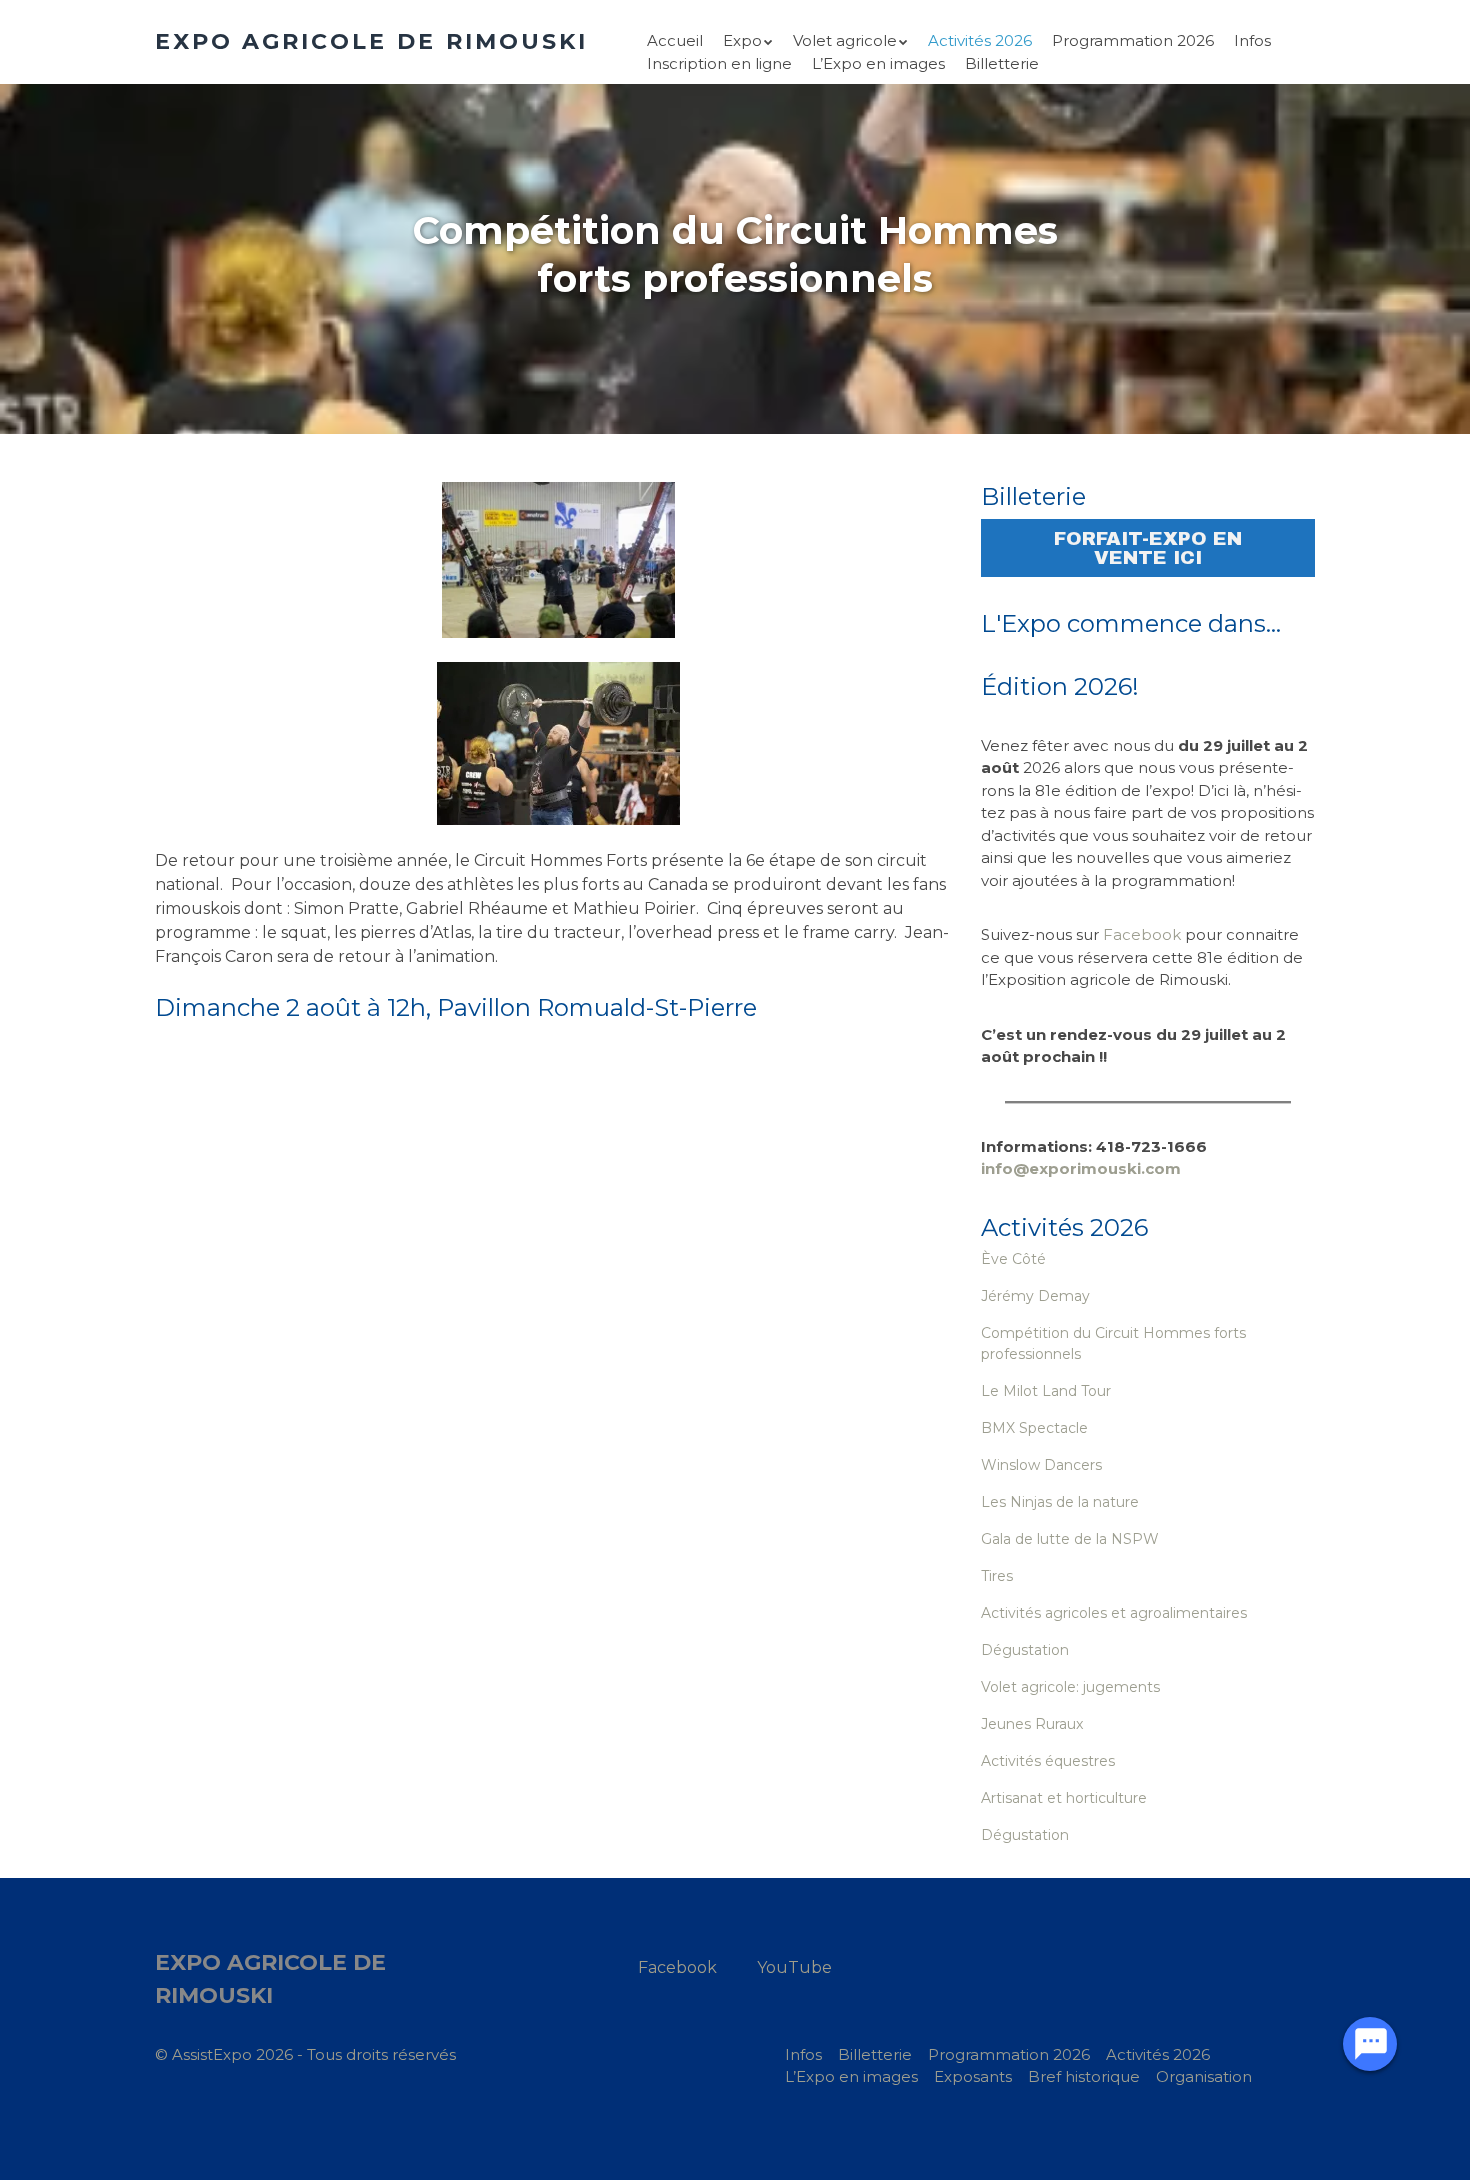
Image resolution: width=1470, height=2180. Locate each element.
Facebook (1142, 934)
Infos (1252, 40)
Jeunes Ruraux (1032, 1724)
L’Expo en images (878, 63)
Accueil (675, 40)
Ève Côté (1013, 1259)
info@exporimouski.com (1081, 1168)
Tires (997, 1576)
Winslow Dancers (1041, 1465)
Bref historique (1084, 2076)
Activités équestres (1048, 1761)
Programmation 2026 (1133, 40)
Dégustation (1025, 1650)
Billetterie (1002, 63)
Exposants (973, 2076)
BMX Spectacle (1034, 1428)
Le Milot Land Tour (1046, 1391)
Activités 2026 (980, 40)
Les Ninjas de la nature (1060, 1502)
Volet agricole (845, 40)
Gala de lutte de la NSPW (1070, 1539)
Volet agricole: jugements (1070, 1687)
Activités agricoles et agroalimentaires (1114, 1613)
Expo (742, 40)
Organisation (1204, 2076)
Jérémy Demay (1035, 1296)
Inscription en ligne (719, 63)
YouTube (794, 1967)
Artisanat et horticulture (1064, 1798)
